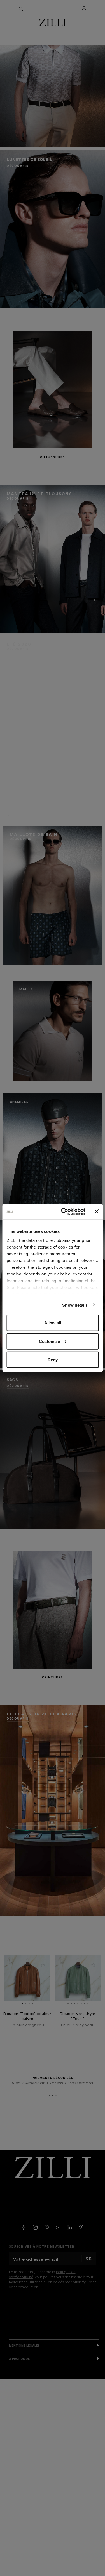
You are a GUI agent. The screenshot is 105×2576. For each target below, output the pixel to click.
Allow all (53, 1323)
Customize (49, 1341)
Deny (53, 1360)
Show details (75, 1305)
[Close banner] (97, 1211)
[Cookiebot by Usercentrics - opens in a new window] (64, 1211)
